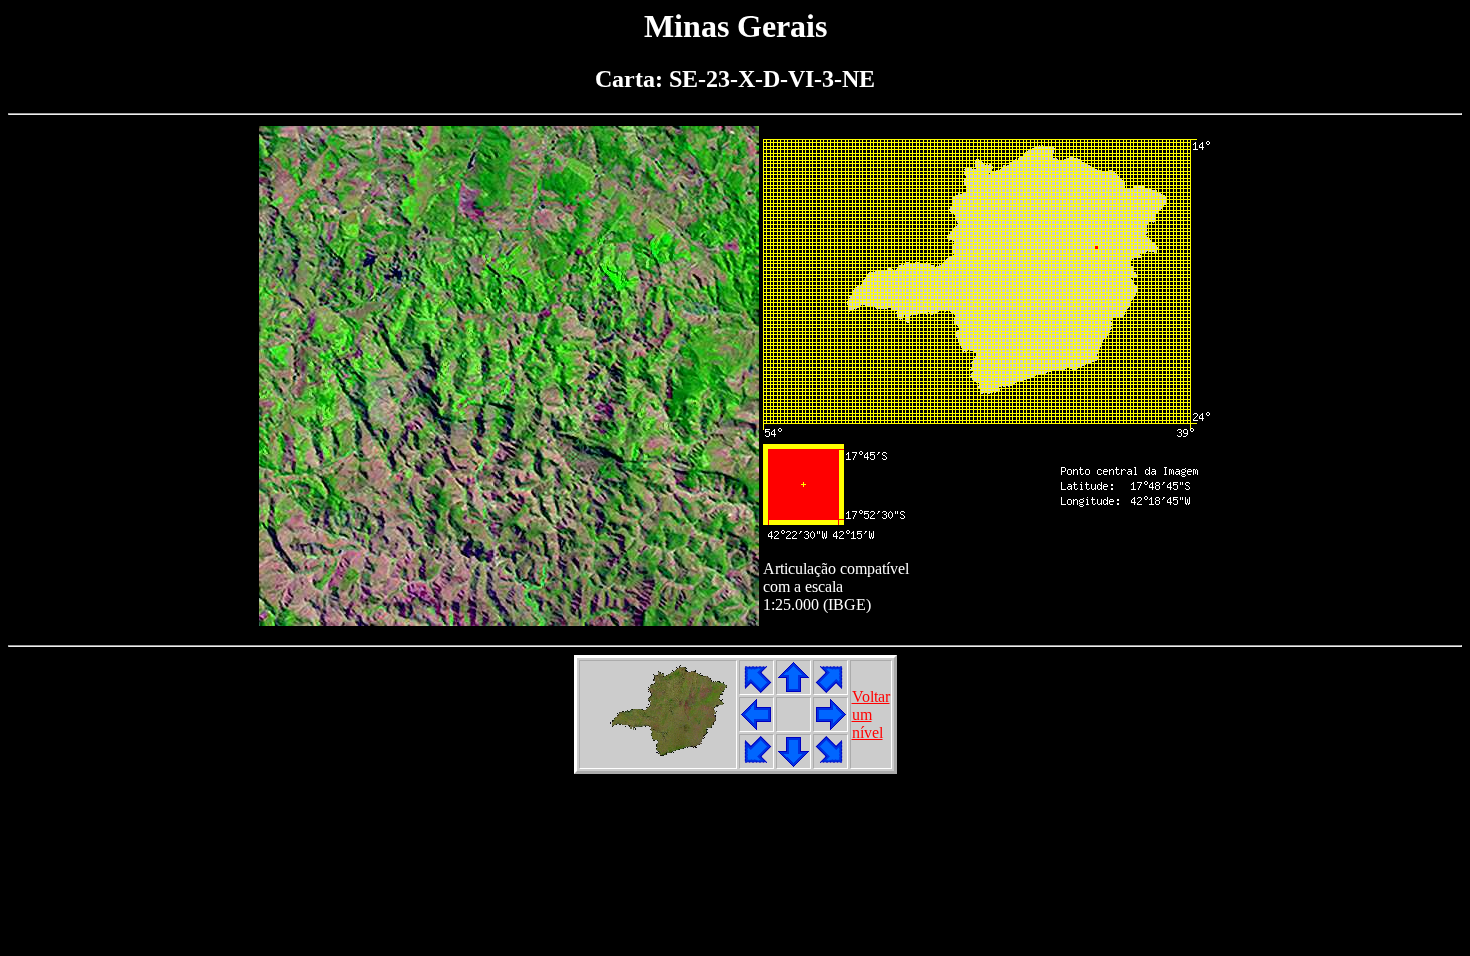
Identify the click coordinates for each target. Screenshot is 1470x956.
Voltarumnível (871, 714)
